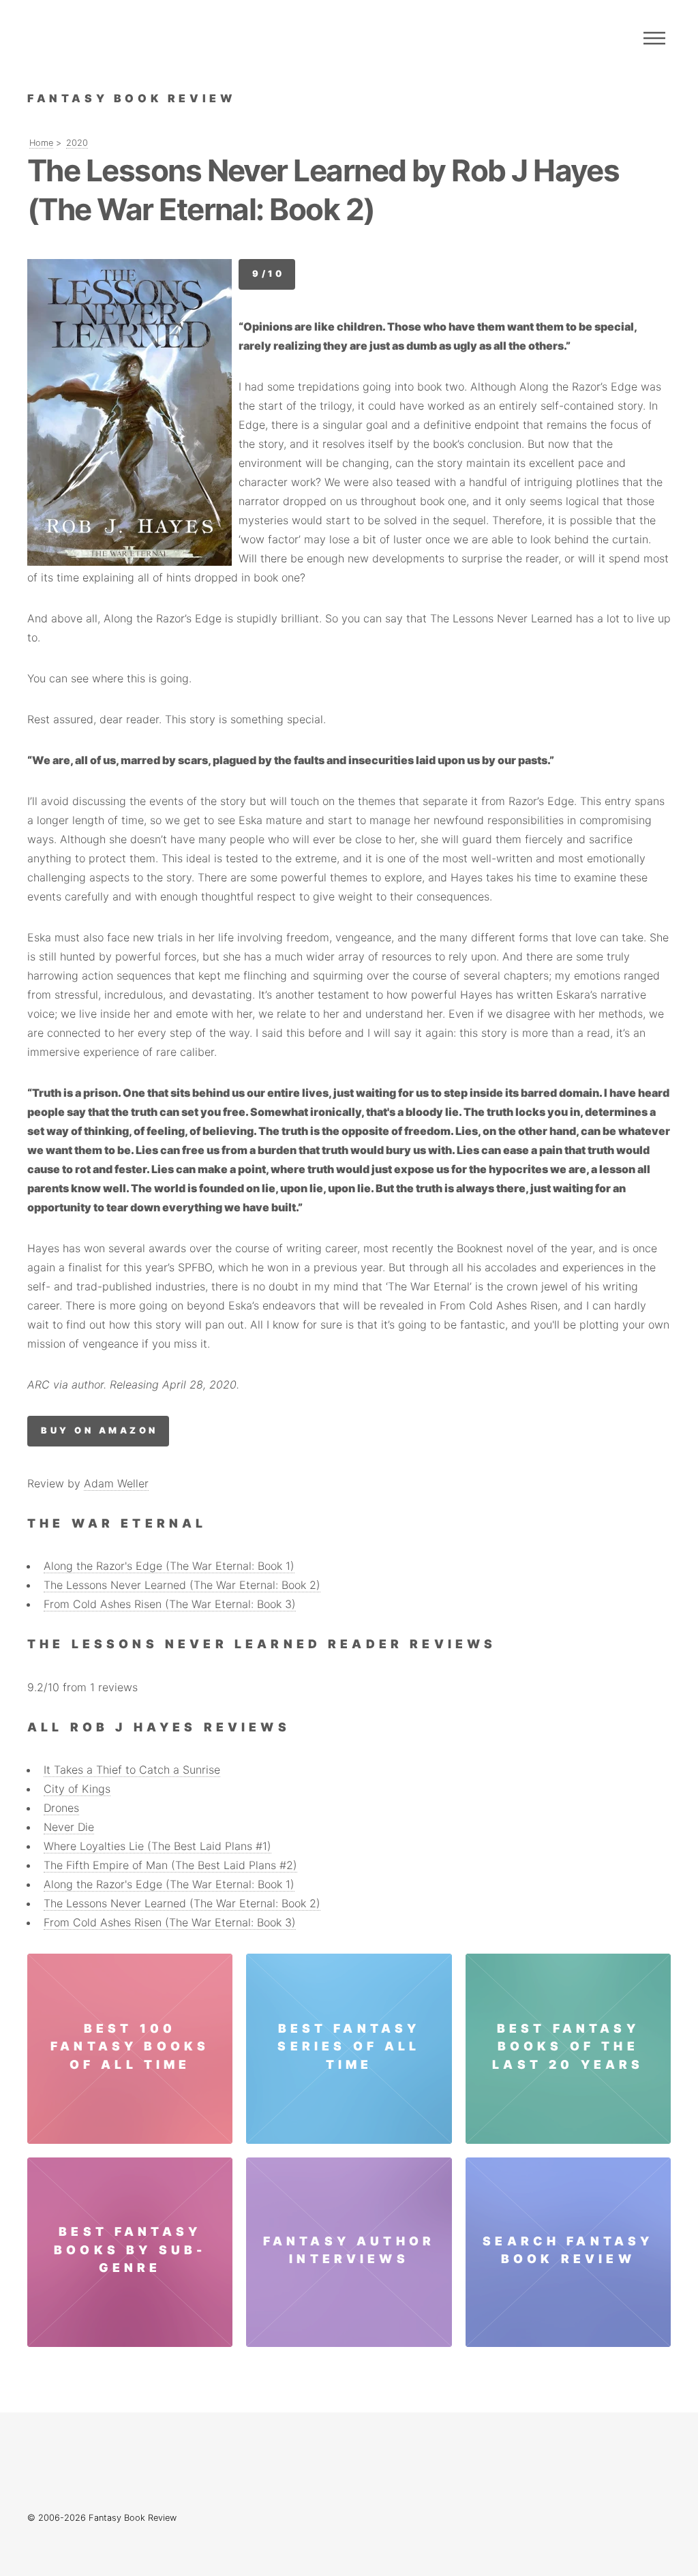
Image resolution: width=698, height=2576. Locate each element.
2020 (77, 143)
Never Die (69, 1827)
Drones (61, 1808)
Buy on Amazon (99, 1430)
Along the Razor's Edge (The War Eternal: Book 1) (169, 1566)
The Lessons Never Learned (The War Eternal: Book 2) (182, 1585)
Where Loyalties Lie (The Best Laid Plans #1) (157, 1846)
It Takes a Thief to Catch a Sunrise (132, 1770)
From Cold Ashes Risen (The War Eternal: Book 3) (170, 1604)
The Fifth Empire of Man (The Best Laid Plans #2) (170, 1865)
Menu (654, 38)
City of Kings (77, 1789)
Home (41, 143)
